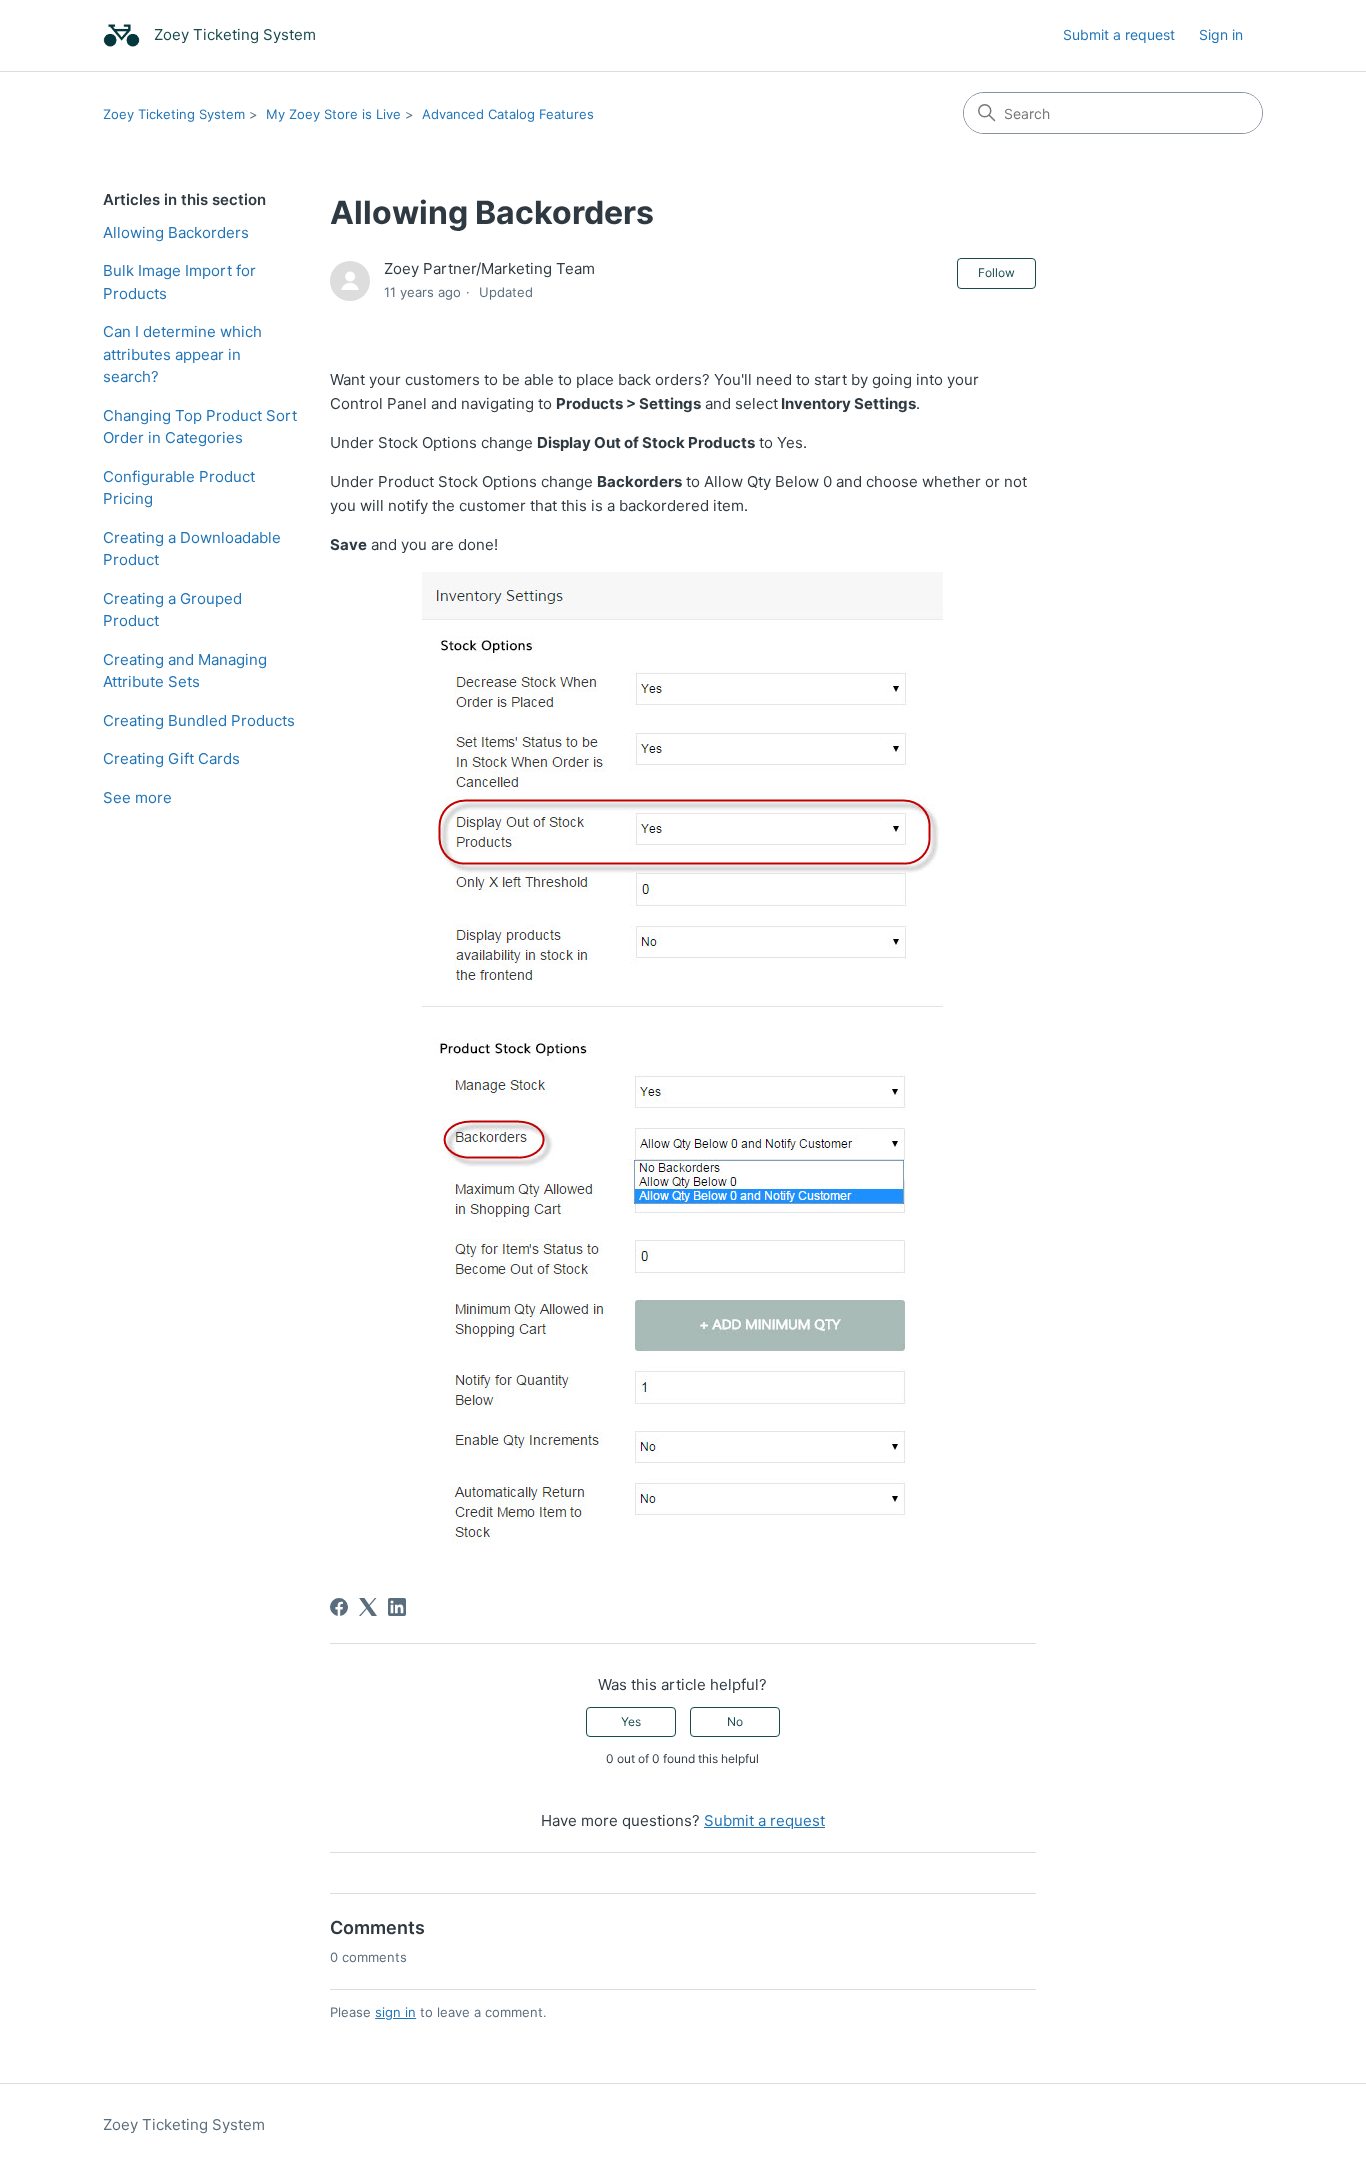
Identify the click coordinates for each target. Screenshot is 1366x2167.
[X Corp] (368, 1607)
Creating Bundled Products (199, 720)
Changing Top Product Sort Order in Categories (200, 427)
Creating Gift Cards (171, 758)
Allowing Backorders (176, 232)
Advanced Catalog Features (508, 114)
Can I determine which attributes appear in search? (182, 354)
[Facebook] (339, 1607)
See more (137, 797)
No (735, 1721)
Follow (996, 272)
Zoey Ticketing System (174, 114)
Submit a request (1119, 34)
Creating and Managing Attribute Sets (185, 671)
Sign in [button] (1221, 34)
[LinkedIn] (397, 1607)
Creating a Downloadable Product (192, 549)
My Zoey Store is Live (333, 114)
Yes (631, 1721)
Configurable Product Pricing (179, 488)
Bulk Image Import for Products (179, 282)
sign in (395, 2012)
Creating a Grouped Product (172, 610)
